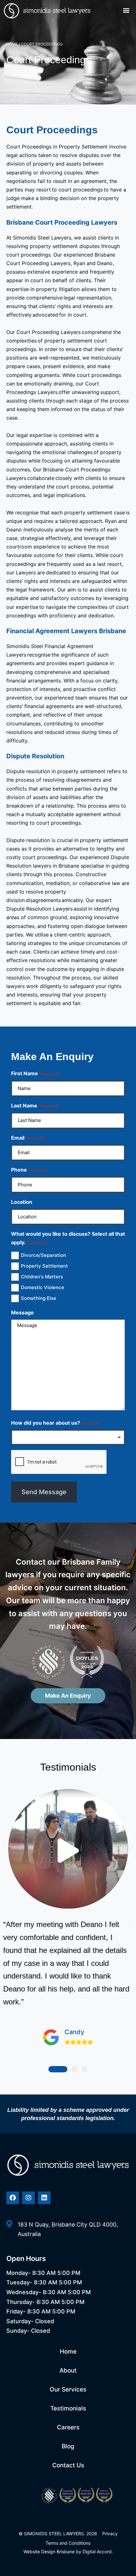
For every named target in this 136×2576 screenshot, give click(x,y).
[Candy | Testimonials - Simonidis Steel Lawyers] (68, 1852)
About (68, 2370)
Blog (68, 2446)
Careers (68, 2427)
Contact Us (68, 2465)
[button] (126, 10)
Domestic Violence (43, 1287)
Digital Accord (97, 2552)
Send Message (44, 1492)
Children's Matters (42, 1277)
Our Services (68, 2389)
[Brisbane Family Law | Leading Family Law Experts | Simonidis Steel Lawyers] (68, 2165)
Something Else (39, 1298)
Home (12, 44)
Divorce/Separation (43, 1255)
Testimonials (68, 2408)
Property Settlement (44, 1266)
